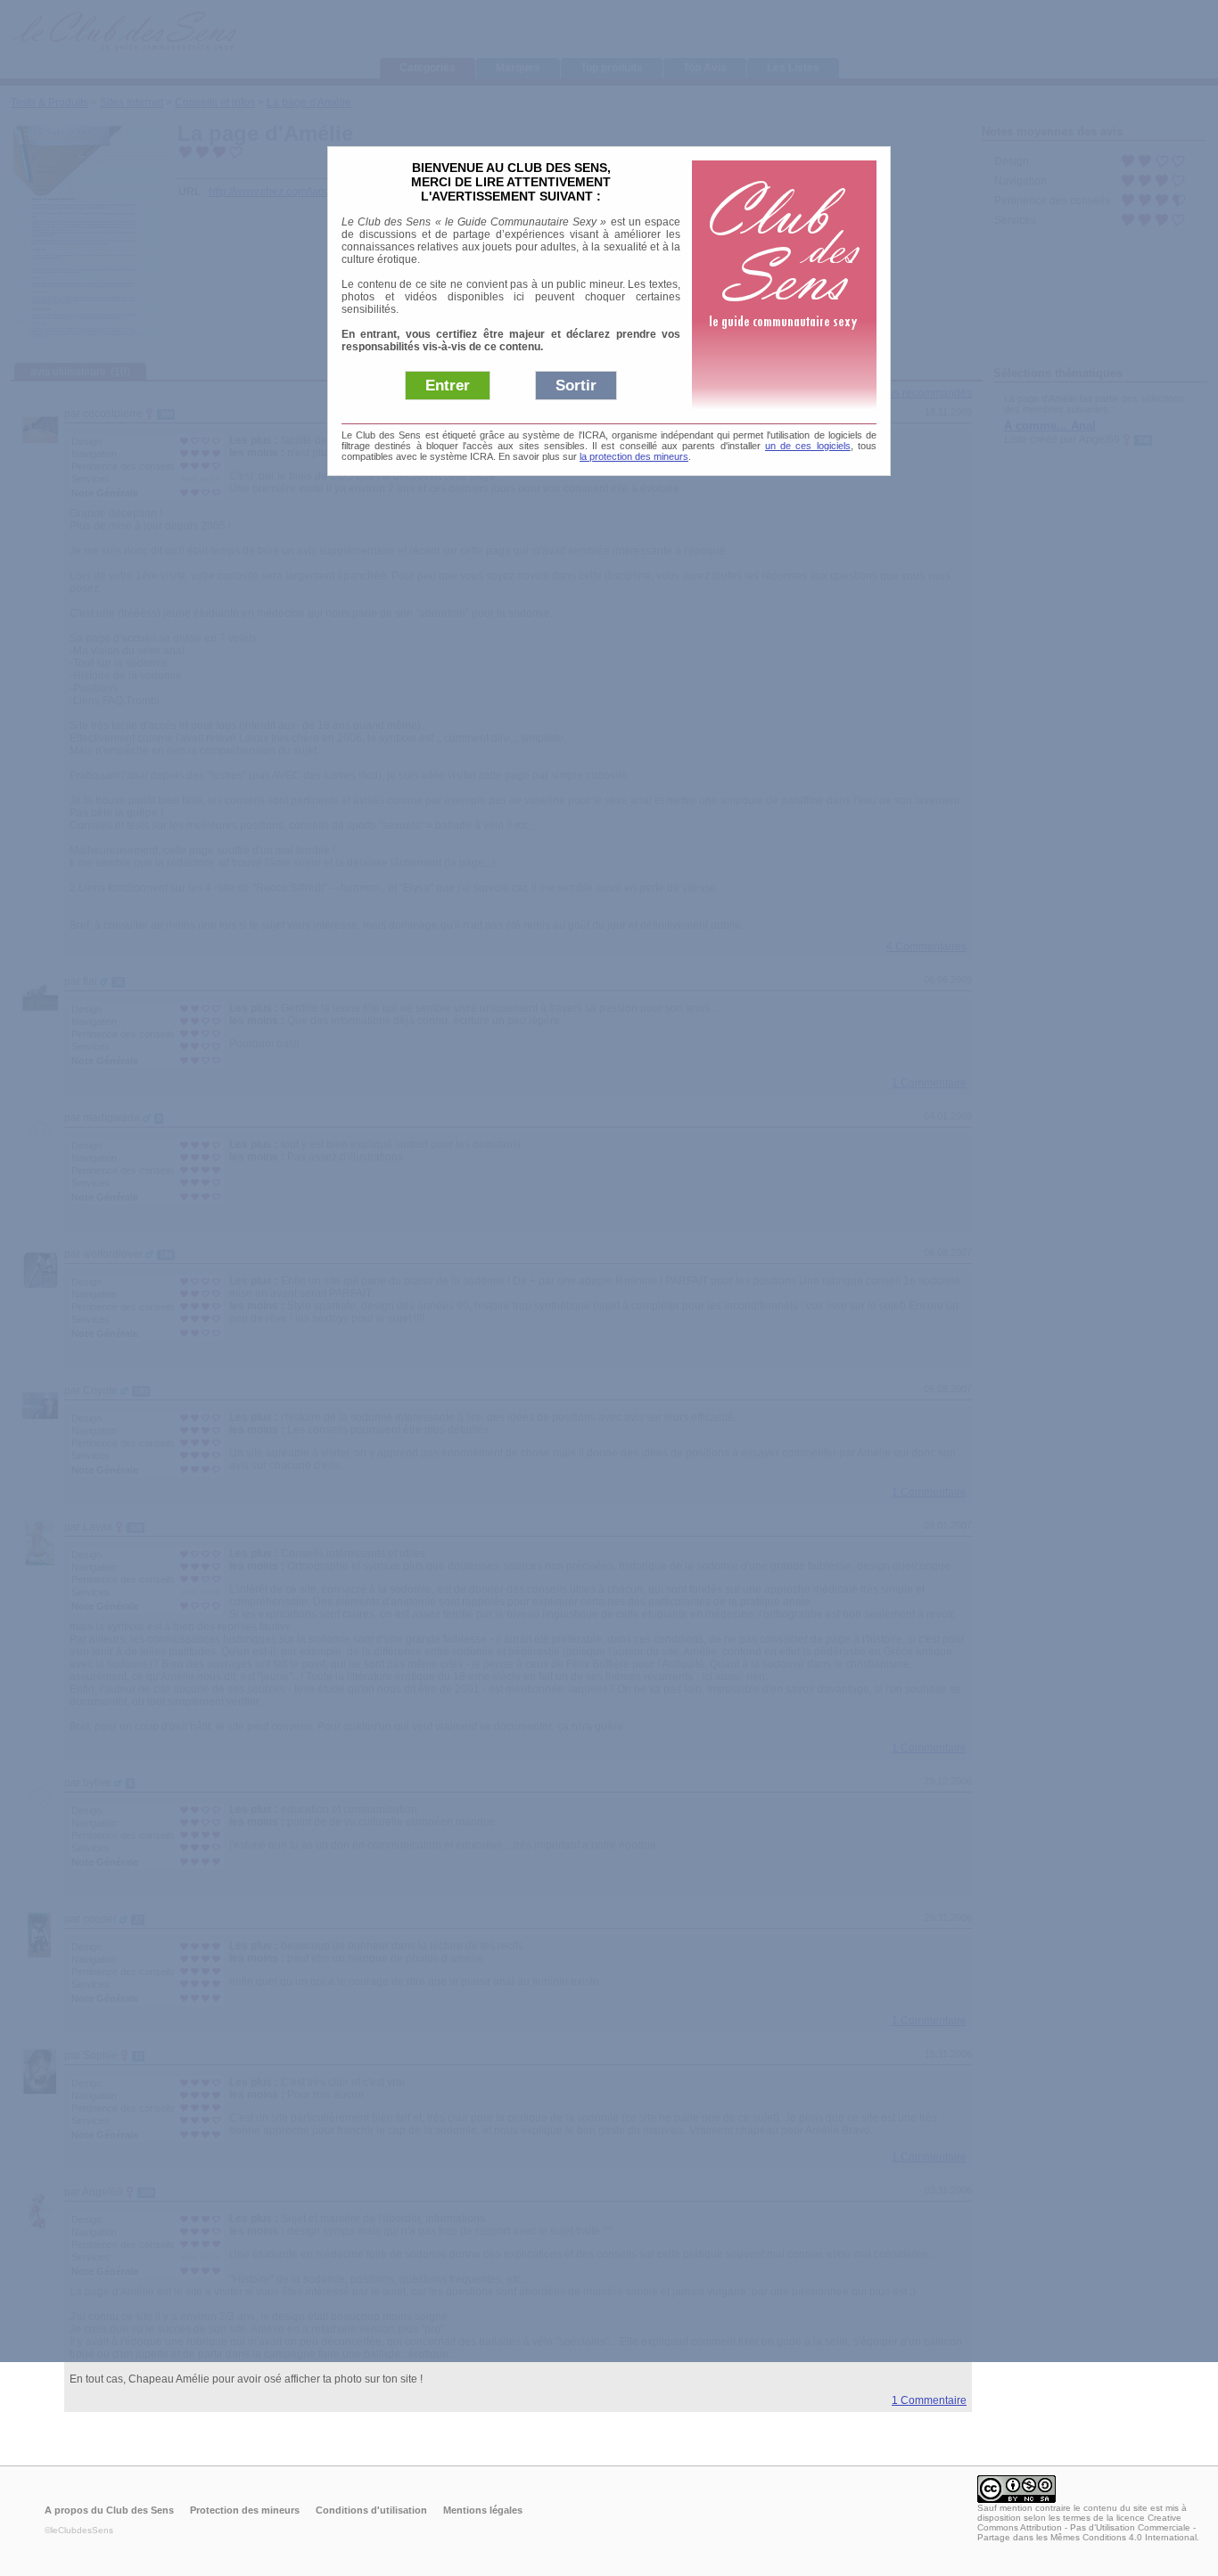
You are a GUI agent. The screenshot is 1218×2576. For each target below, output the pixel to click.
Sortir (576, 386)
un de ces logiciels (808, 446)
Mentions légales (483, 2510)
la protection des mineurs (634, 456)
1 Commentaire (929, 2400)
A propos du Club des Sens (109, 2510)
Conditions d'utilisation (371, 2510)
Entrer (448, 386)
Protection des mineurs (245, 2510)
